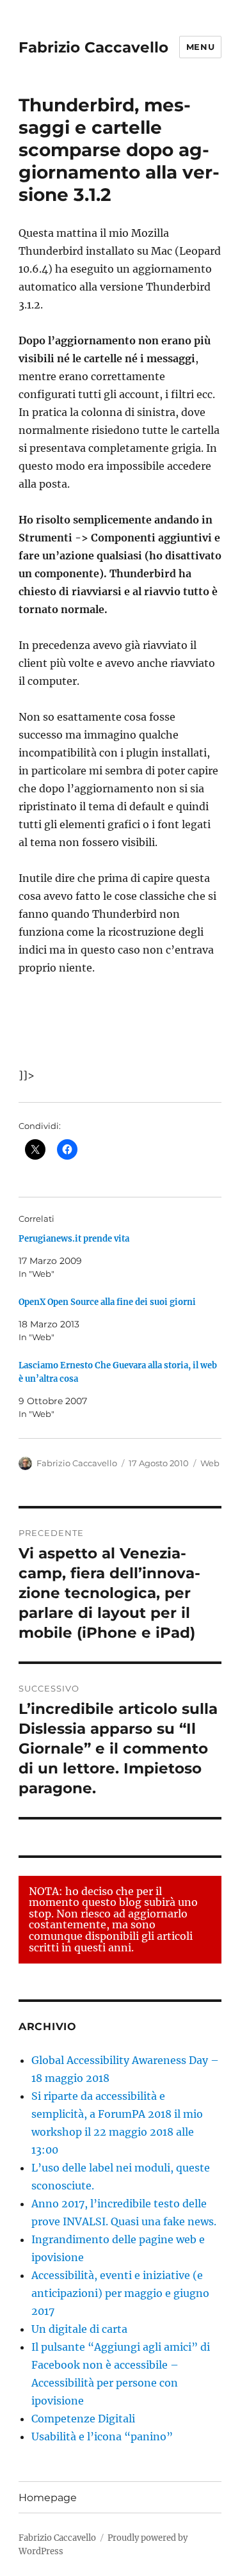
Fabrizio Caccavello (93, 47)
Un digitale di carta (79, 2329)
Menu (200, 47)
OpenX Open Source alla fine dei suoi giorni (107, 1302)
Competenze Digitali (83, 2419)
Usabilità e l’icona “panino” (102, 2436)
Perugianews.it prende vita (74, 1239)
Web (210, 1463)
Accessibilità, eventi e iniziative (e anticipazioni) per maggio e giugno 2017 (120, 2293)
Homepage (48, 2498)
